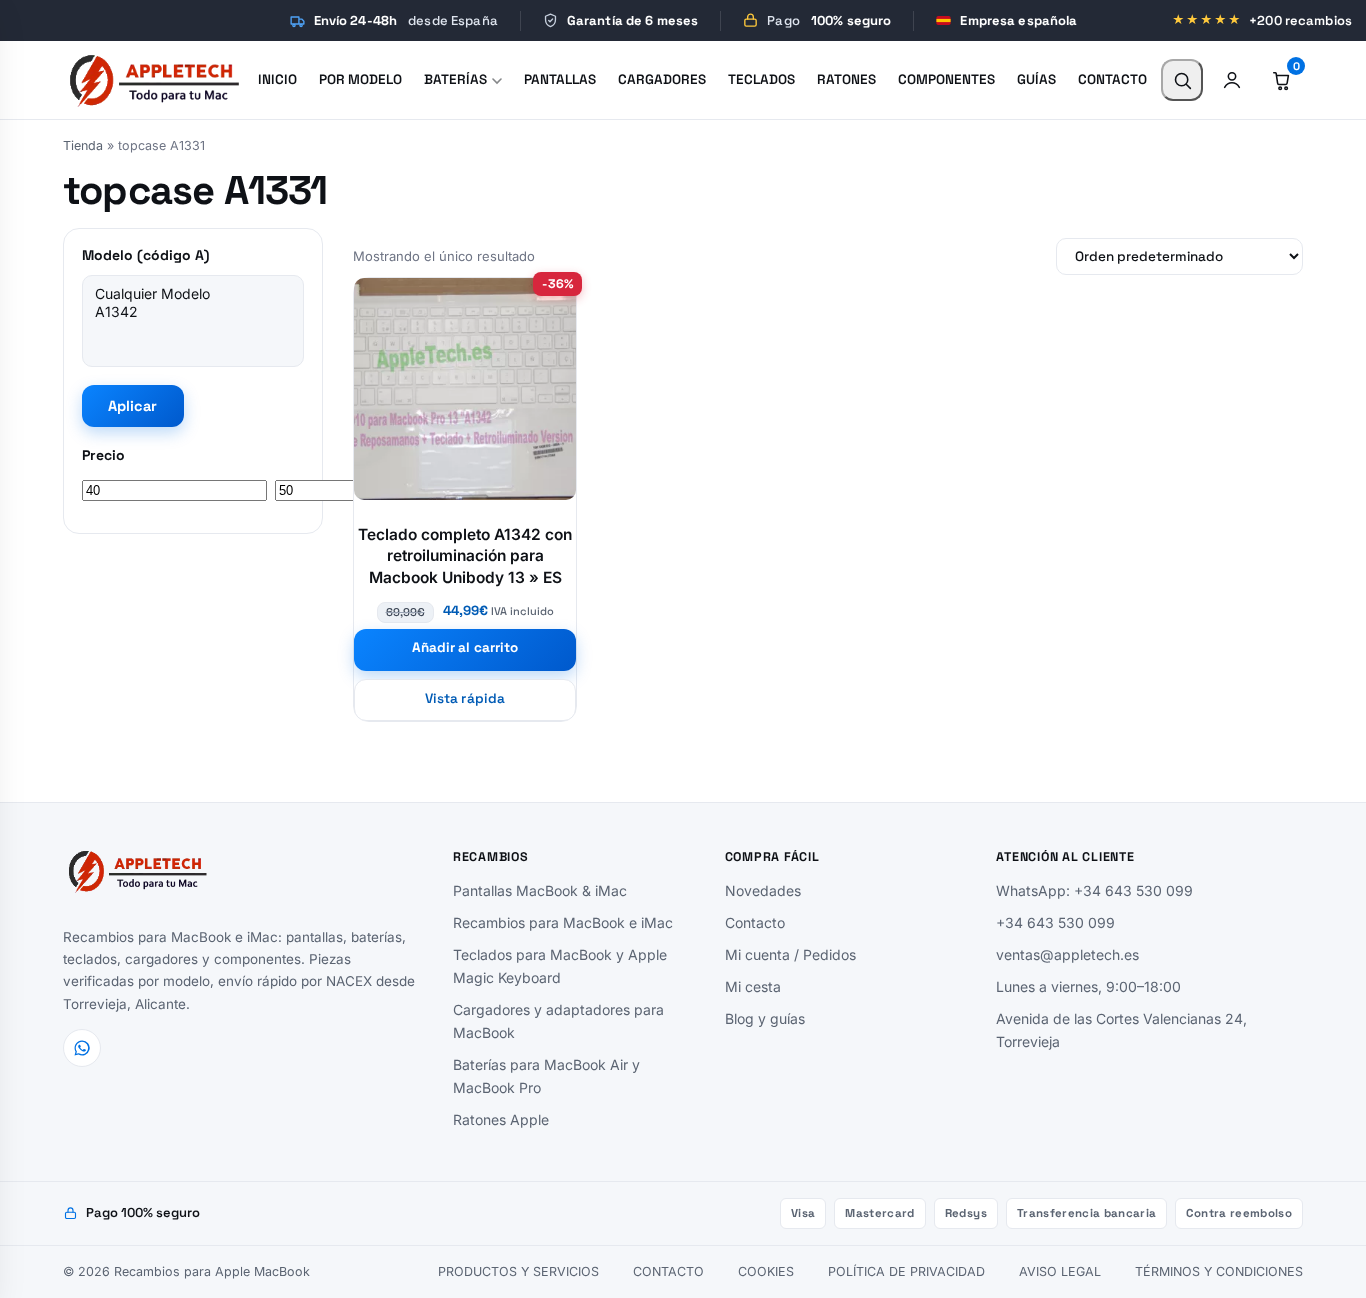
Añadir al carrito (465, 647)
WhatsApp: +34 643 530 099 (1094, 890)
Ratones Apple (501, 1119)
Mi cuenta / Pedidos (790, 954)
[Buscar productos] (1182, 80)
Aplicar (133, 406)
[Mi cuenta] (1232, 80)
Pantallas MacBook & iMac (540, 890)
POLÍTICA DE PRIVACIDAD (906, 1271)
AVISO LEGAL (1060, 1271)
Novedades (763, 890)
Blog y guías (765, 1018)
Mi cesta (753, 986)
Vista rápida (465, 698)
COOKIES (766, 1271)
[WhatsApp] (82, 1048)
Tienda (83, 145)
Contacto (755, 922)
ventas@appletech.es (1067, 954)
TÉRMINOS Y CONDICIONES (1219, 1271)
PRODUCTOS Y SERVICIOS (518, 1271)
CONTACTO (668, 1271)
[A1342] (193, 312)
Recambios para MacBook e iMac (563, 922)
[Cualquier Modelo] (193, 294)
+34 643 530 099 (1055, 922)
